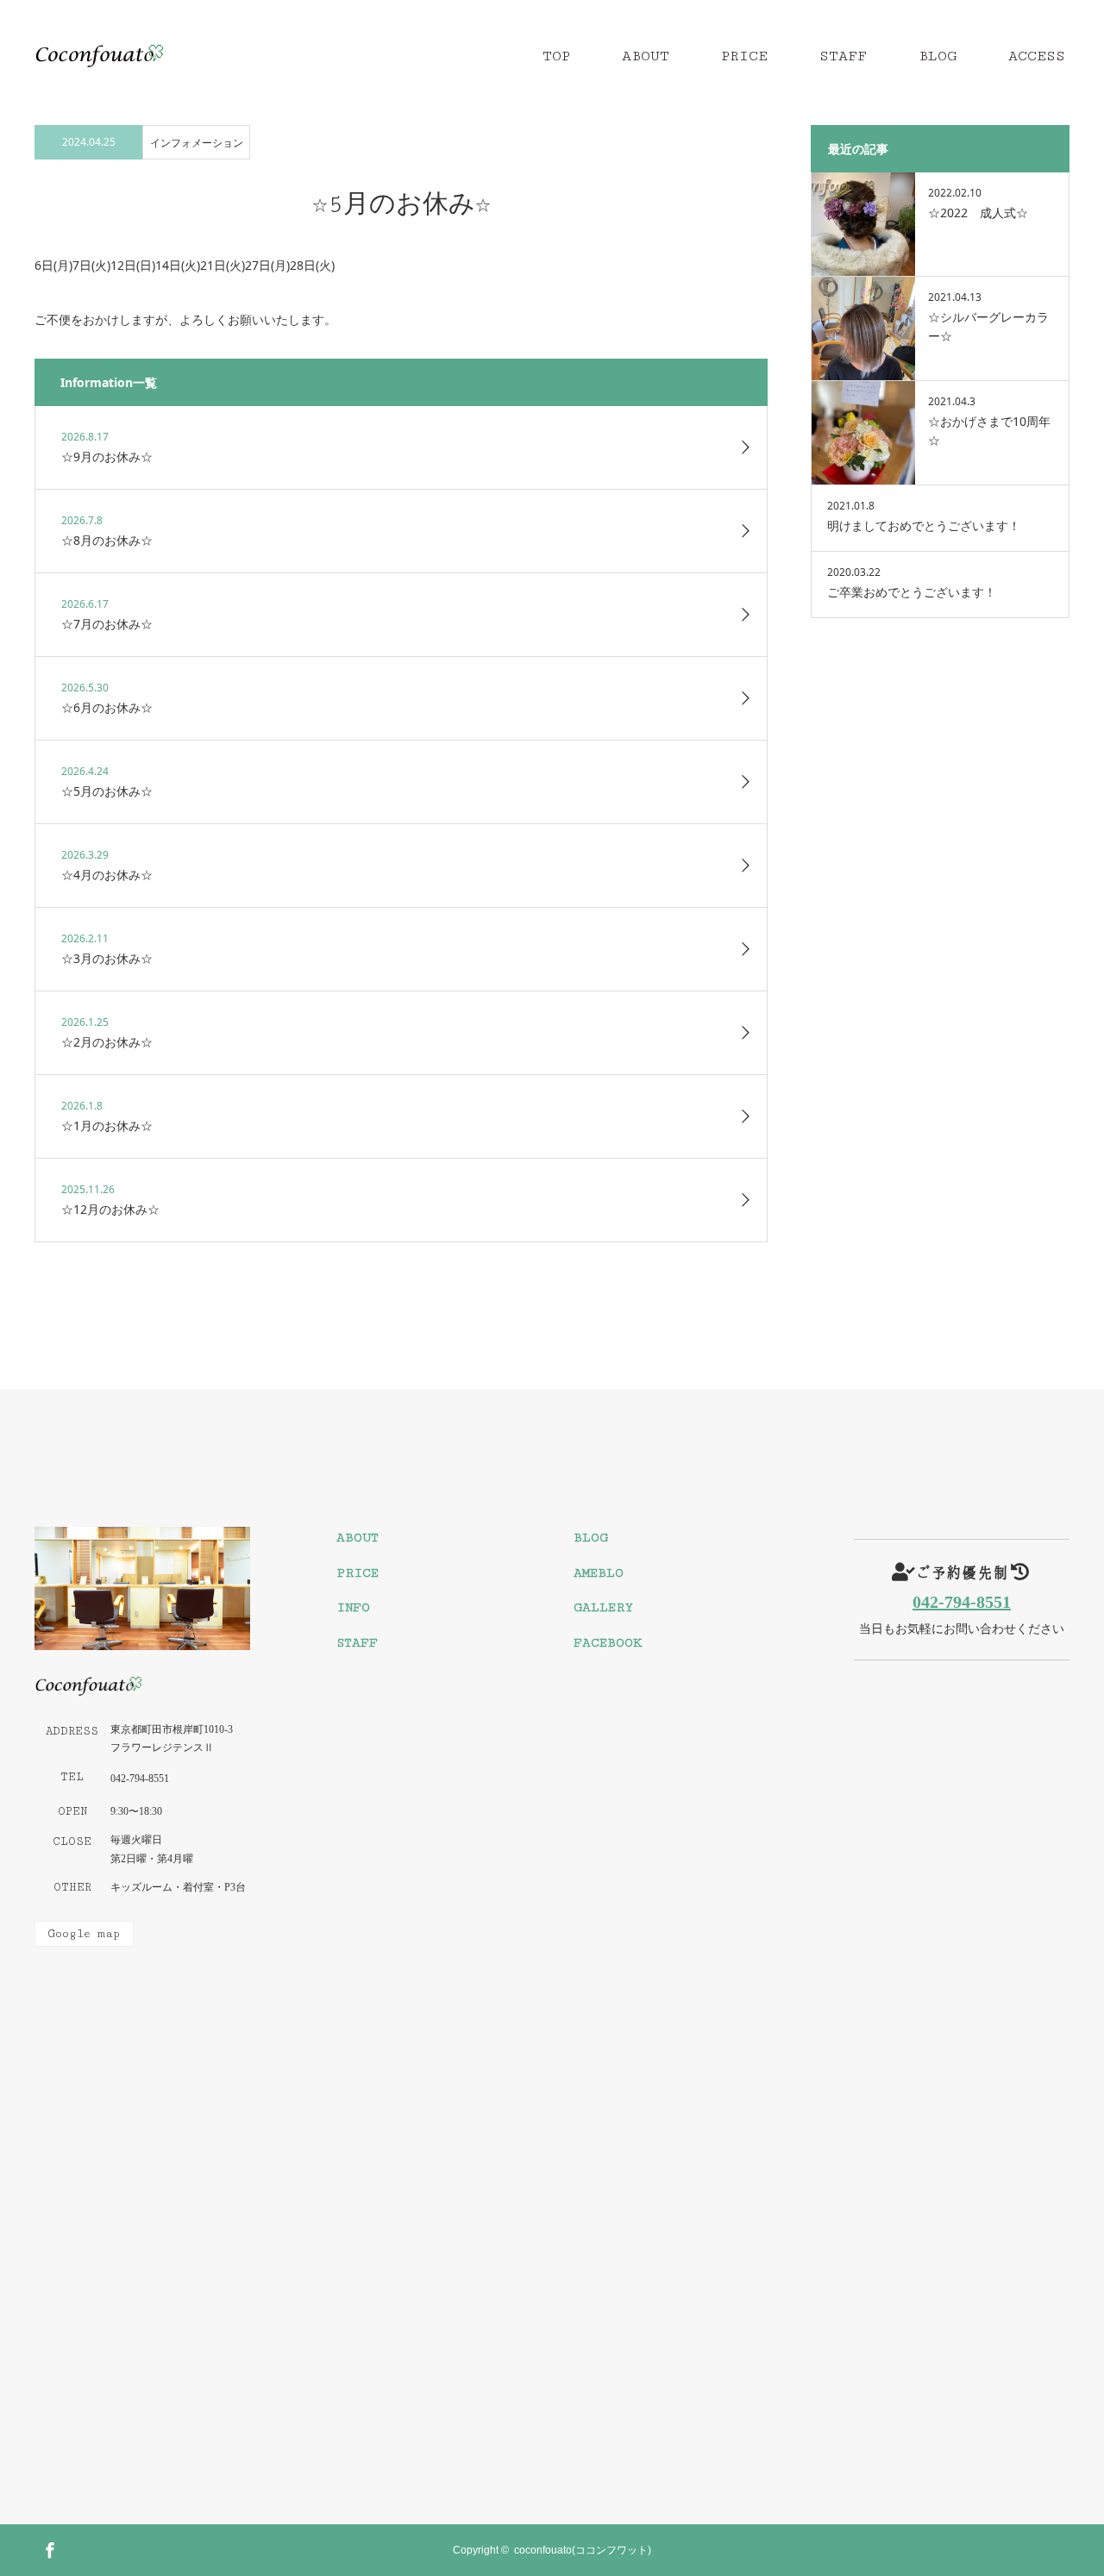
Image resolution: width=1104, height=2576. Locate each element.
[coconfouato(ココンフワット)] (164, 56)
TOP (556, 56)
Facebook (47, 2548)
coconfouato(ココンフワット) (583, 2550)
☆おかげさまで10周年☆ (989, 431)
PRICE (744, 56)
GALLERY (603, 1607)
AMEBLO (599, 1573)
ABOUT (646, 56)
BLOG (938, 56)
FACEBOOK (608, 1643)
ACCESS (1037, 56)
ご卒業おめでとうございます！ (912, 592)
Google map (84, 1934)
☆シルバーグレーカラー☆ (988, 326)
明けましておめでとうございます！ (924, 525)
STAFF (843, 56)
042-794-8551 (962, 1602)
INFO (353, 1607)
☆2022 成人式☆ (978, 213)
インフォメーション (197, 143)
